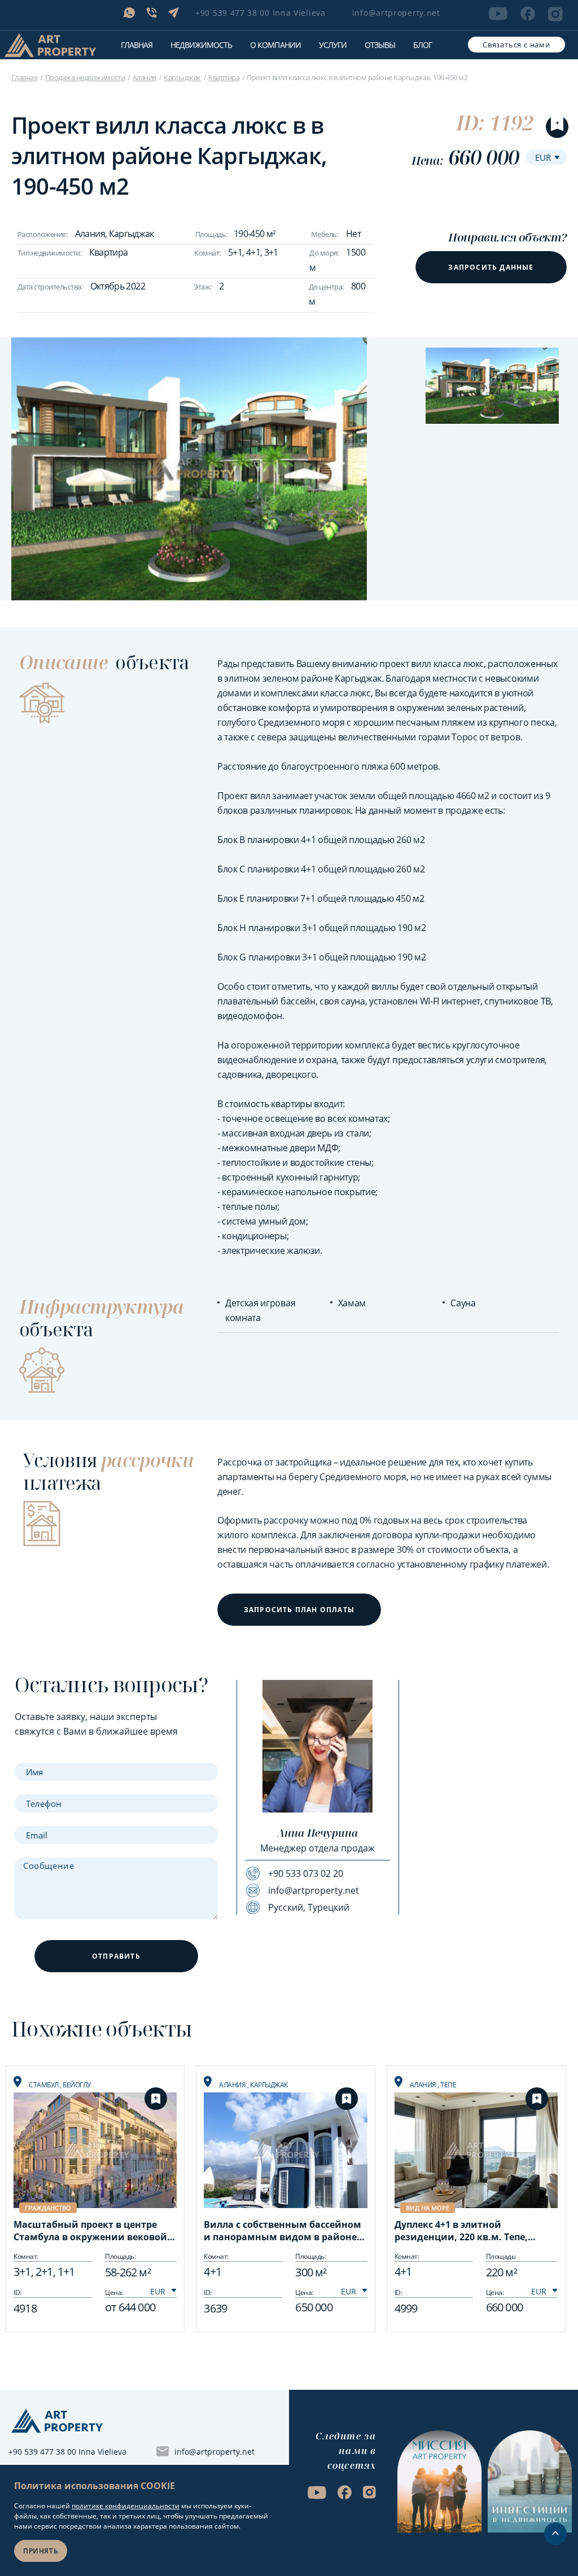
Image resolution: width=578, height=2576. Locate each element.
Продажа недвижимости (85, 77)
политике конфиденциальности (126, 2506)
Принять (41, 2551)
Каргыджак (182, 77)
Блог (422, 45)
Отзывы (380, 45)
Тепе (448, 2085)
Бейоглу (77, 2085)
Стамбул (44, 2085)
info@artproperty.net (396, 13)
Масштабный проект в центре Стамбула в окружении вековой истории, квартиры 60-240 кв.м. (90, 2232)
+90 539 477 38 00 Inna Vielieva (260, 13)
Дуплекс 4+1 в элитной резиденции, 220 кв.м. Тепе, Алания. (461, 2232)
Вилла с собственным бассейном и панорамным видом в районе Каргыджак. (283, 2232)
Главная (137, 45)
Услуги (333, 45)
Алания (144, 77)
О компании (275, 45)
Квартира (224, 77)
